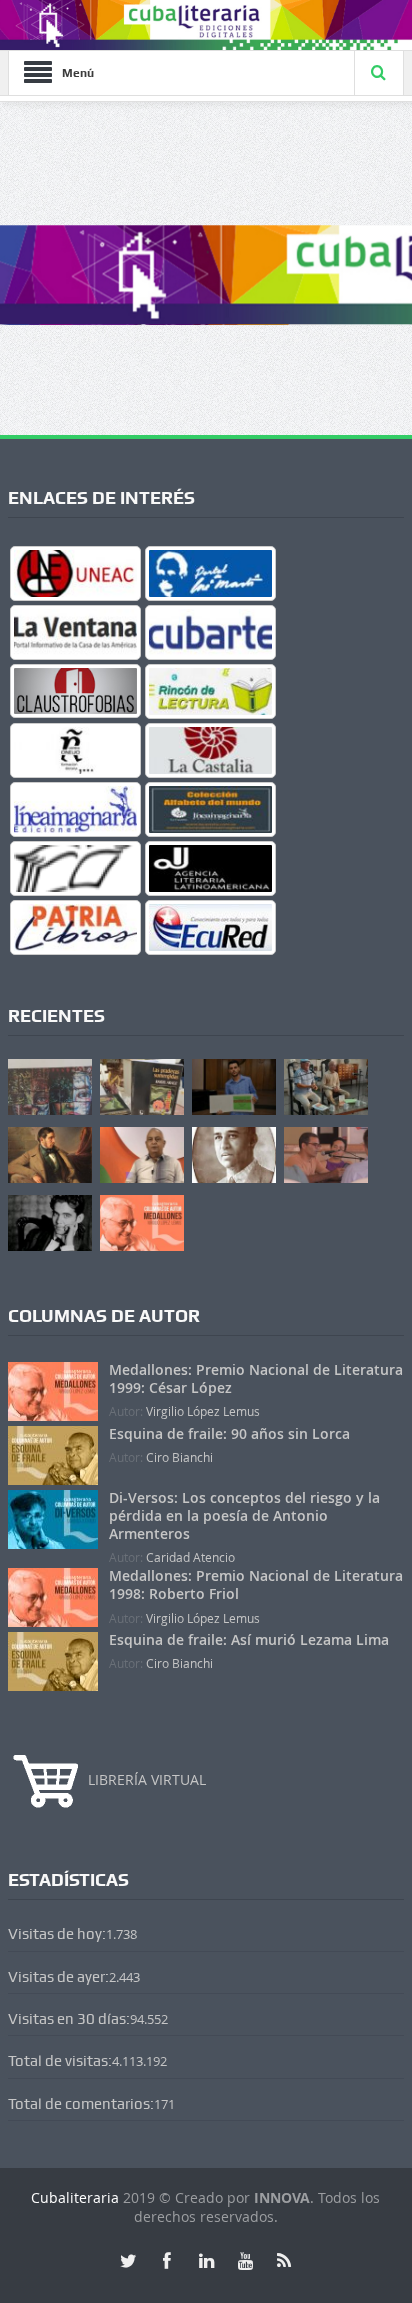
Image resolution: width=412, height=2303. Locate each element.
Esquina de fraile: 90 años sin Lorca (229, 1433)
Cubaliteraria (77, 2197)
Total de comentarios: (81, 2104)
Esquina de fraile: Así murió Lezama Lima (249, 1639)
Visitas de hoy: (57, 1934)
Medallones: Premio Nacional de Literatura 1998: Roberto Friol (256, 1584)
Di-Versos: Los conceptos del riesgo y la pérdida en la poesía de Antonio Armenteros (244, 1515)
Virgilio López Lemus (203, 1411)
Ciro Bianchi (179, 1457)
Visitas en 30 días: (69, 2019)
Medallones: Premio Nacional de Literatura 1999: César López (256, 1378)
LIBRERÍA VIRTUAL (147, 1779)
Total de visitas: (60, 2061)
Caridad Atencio (190, 1557)
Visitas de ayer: (58, 1977)
